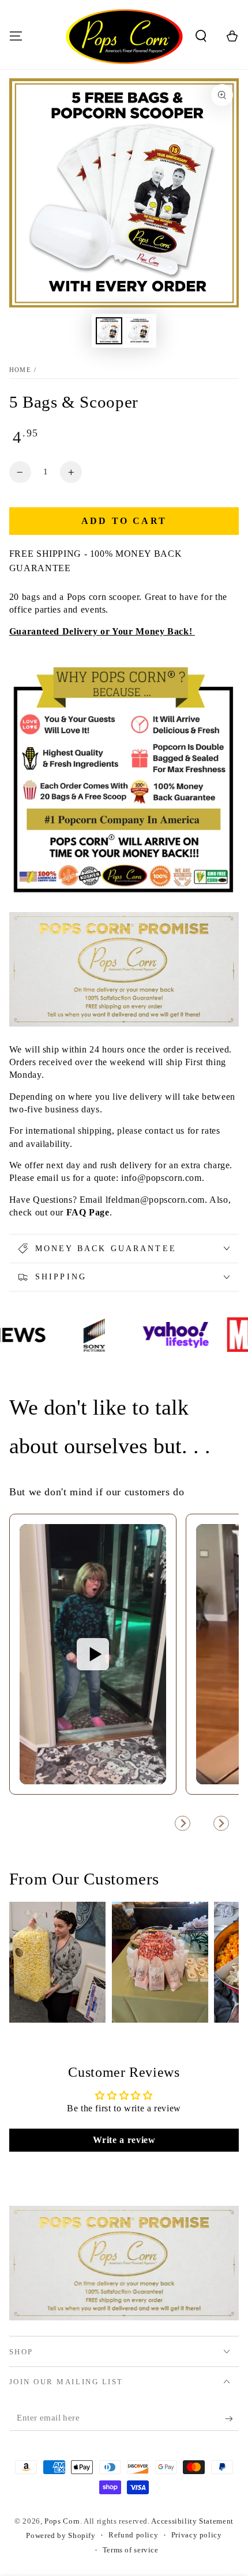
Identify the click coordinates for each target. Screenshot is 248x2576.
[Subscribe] (232, 2419)
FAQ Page (88, 1212)
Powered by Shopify (61, 2536)
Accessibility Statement (192, 2521)
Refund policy (133, 2535)
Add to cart (124, 521)
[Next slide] (221, 1823)
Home (20, 370)
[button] (201, 36)
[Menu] (16, 36)
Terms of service (131, 2550)
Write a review (124, 2140)
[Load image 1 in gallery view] (109, 331)
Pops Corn (62, 2521)
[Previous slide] (183, 1823)
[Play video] (93, 1654)
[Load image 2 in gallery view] (139, 331)
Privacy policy (197, 2535)
